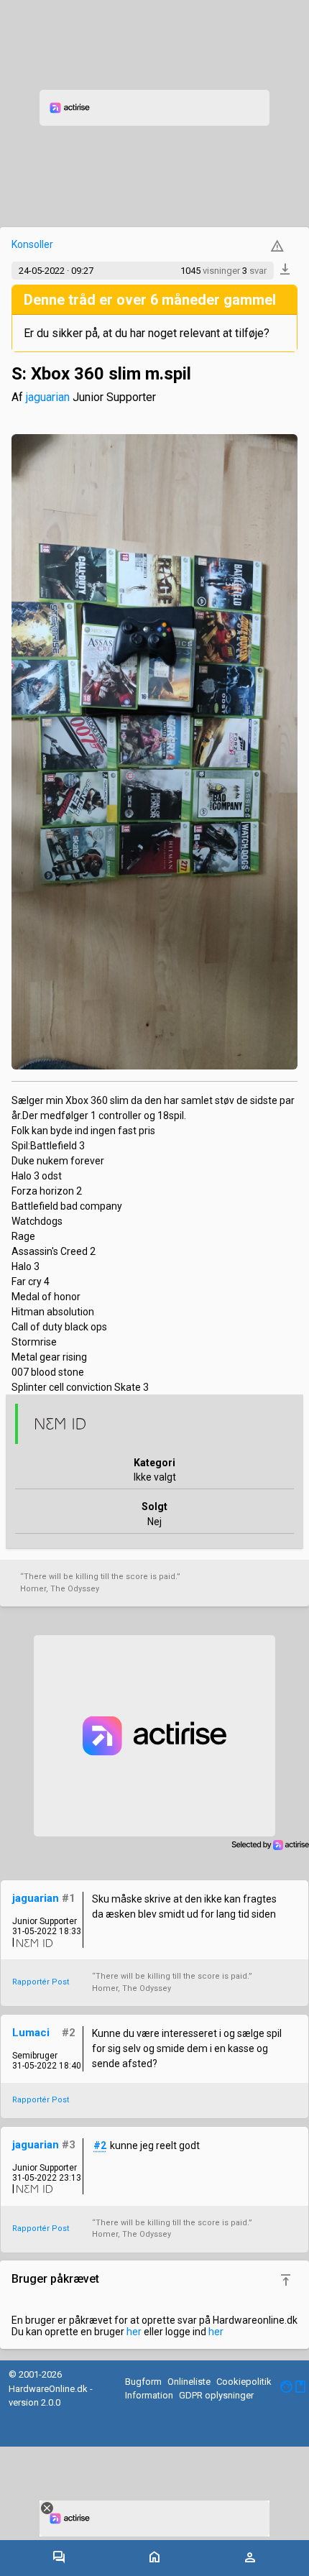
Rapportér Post (41, 1982)
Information (149, 2395)
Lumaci (31, 2033)
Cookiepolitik (244, 2382)
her (134, 2332)
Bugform (143, 2382)
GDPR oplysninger (216, 2395)
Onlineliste (189, 2382)
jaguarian (48, 397)
